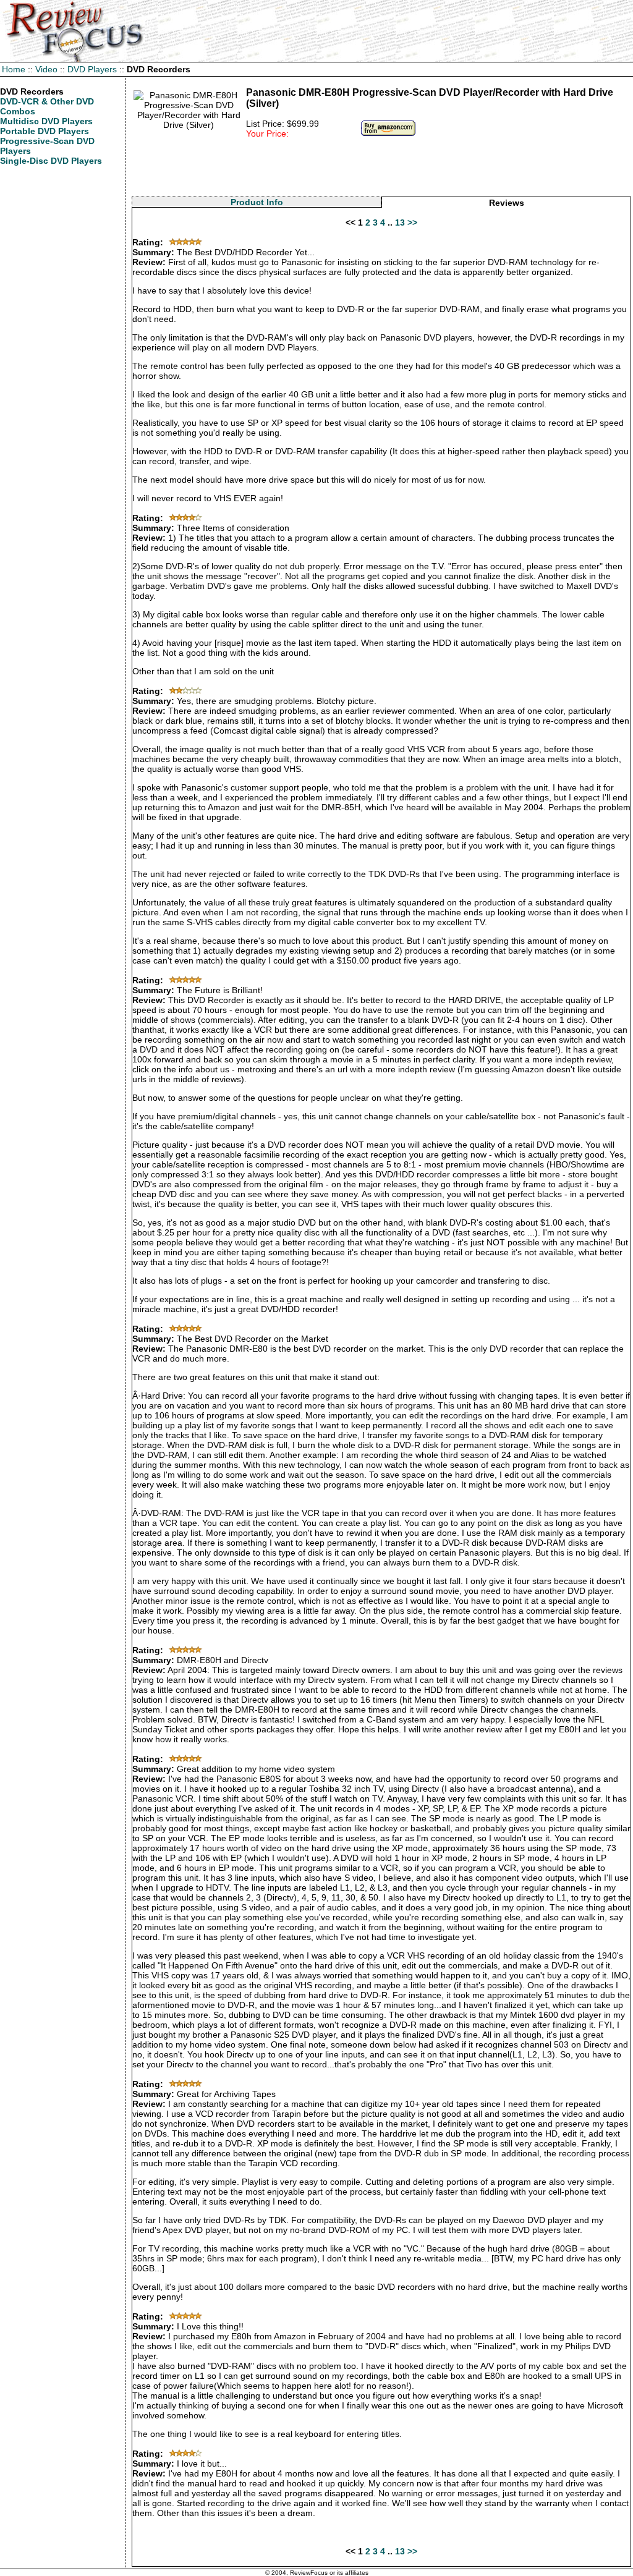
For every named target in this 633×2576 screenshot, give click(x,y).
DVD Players (92, 69)
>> (412, 222)
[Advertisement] (381, 169)
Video (46, 69)
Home (14, 69)
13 (400, 222)
